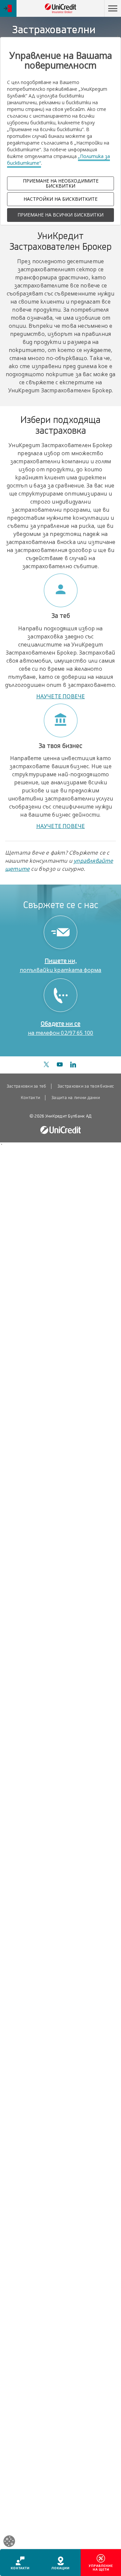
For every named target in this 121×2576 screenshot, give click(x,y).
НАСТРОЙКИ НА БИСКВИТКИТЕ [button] (61, 199)
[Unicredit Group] (61, 1130)
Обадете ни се (61, 1028)
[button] (113, 8)
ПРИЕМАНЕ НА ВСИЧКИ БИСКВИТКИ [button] (61, 215)
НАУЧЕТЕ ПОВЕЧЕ (61, 696)
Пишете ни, (61, 965)
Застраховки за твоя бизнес (86, 1086)
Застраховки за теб (26, 1086)
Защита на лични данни (76, 1098)
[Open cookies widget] (9, 2542)
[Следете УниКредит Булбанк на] (46, 1065)
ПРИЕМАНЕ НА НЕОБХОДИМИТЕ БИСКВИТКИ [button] (61, 183)
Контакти (30, 1098)
